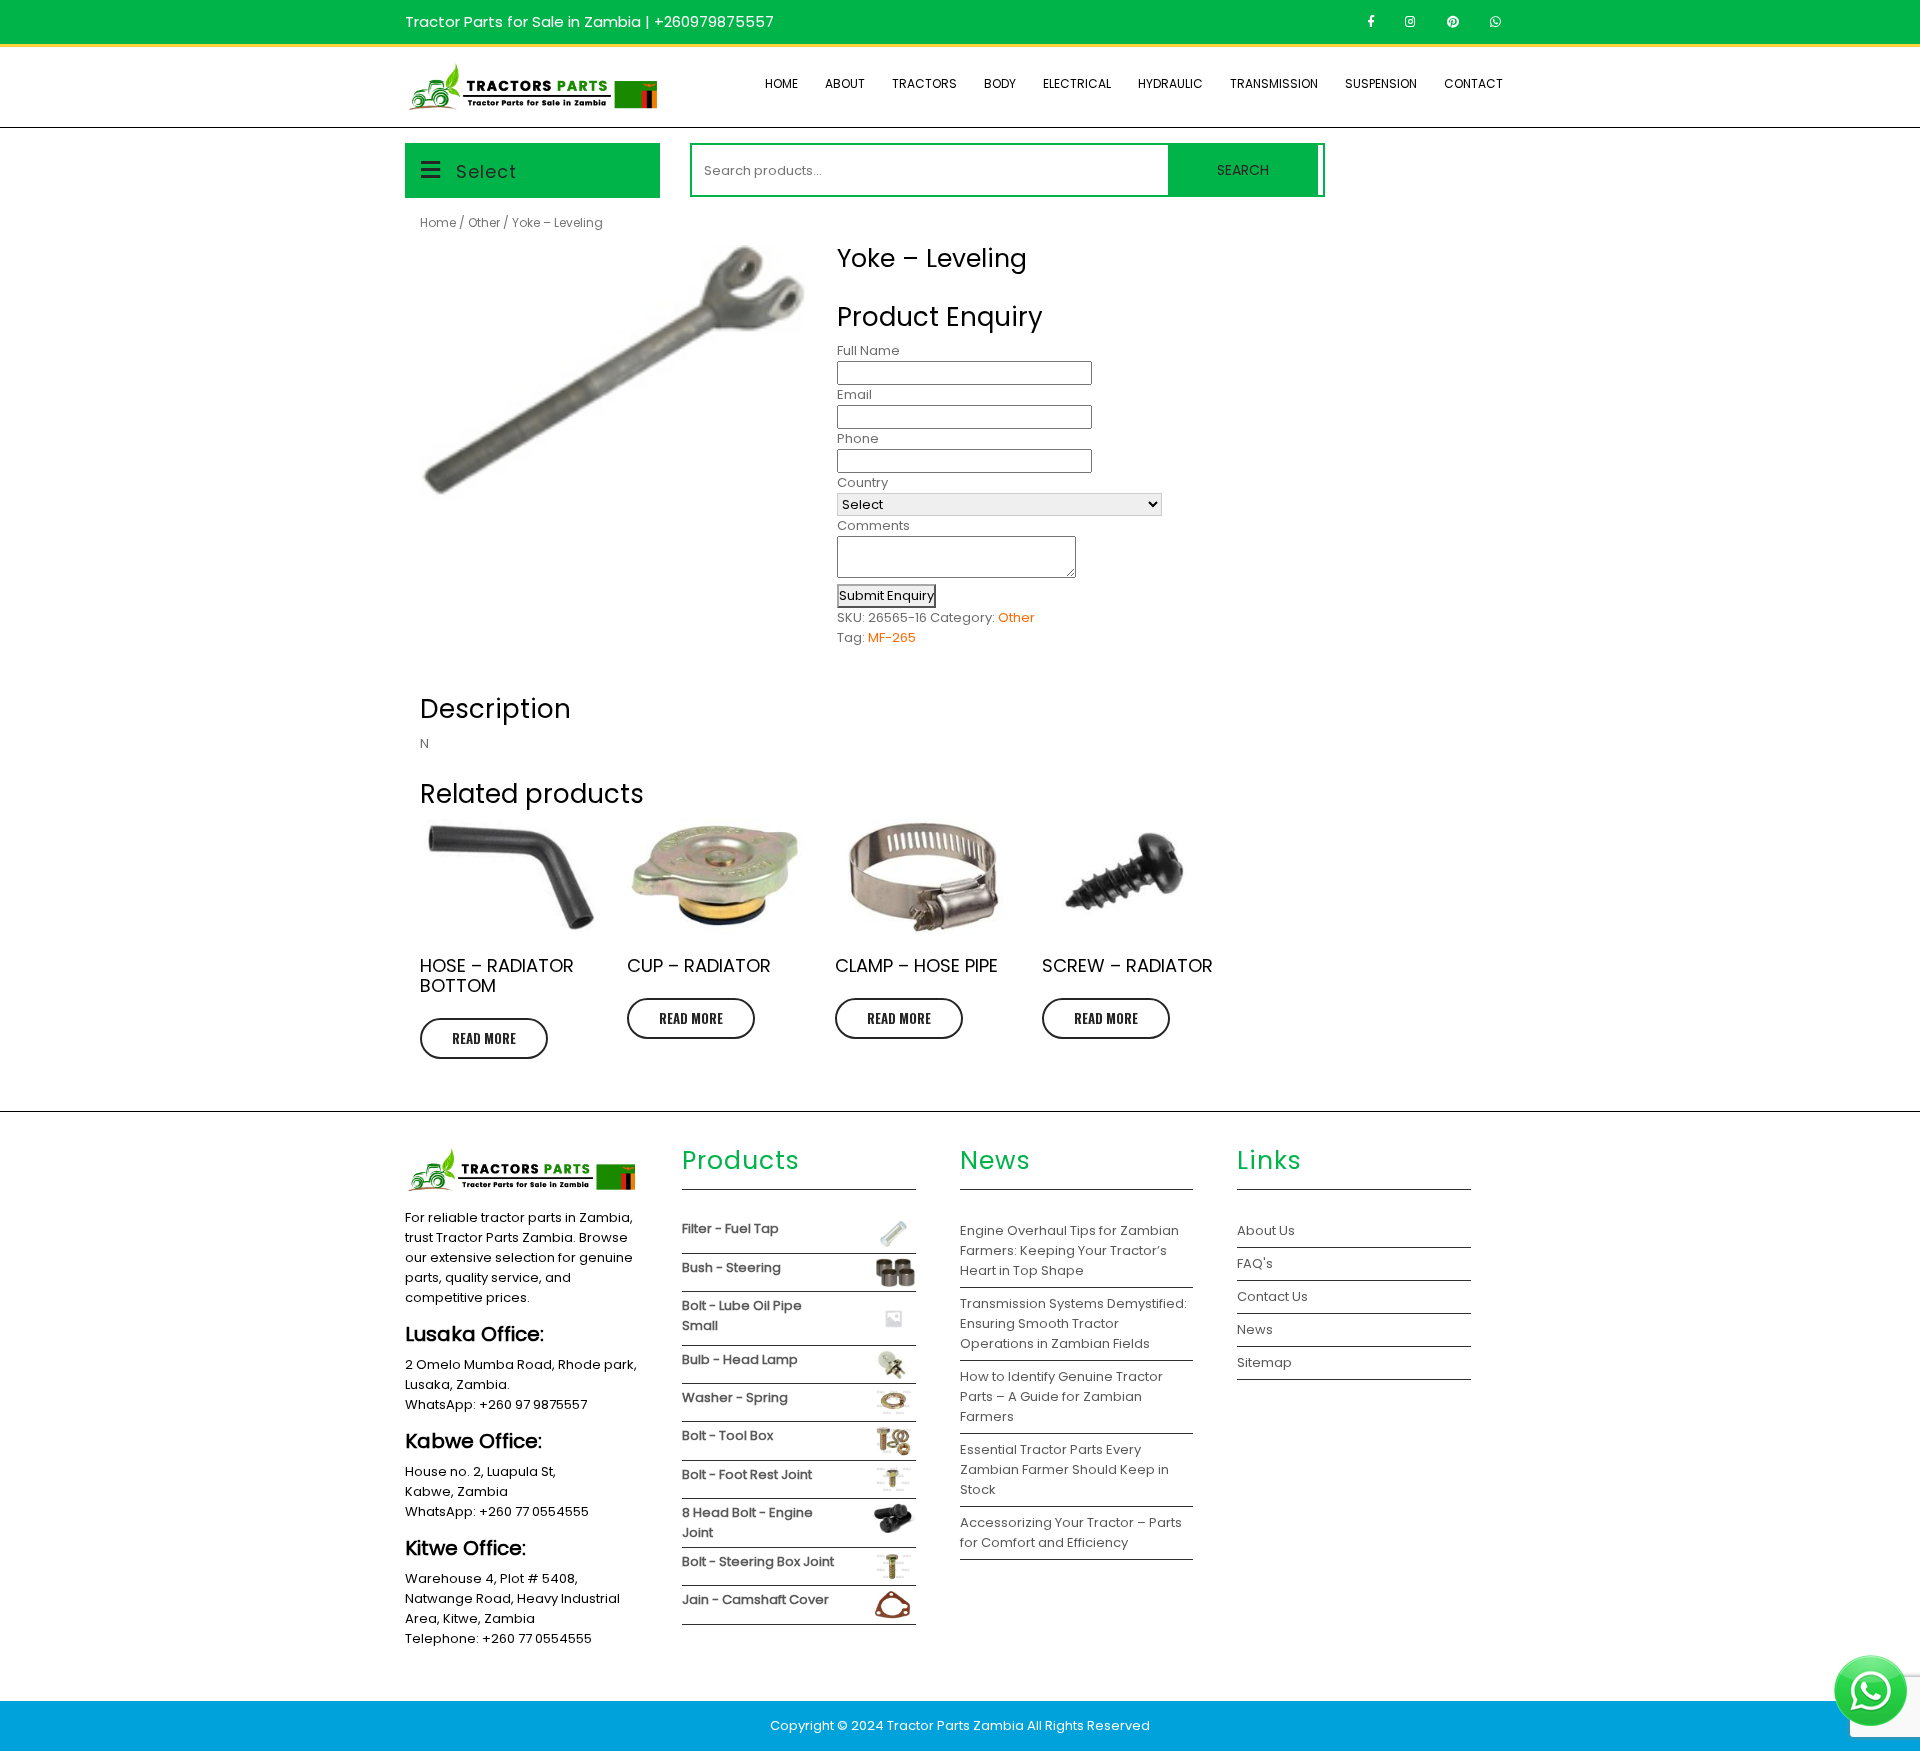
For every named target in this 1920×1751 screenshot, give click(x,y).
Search (1243, 170)
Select (486, 171)
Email (854, 394)
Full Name (868, 350)
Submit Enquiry (886, 595)
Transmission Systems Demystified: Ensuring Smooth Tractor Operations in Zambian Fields (1073, 1323)
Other (484, 222)
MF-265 (892, 637)
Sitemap (1264, 1362)
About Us (1266, 1230)
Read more (484, 1038)
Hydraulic (1170, 83)
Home (781, 83)
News (1255, 1329)
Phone (858, 438)
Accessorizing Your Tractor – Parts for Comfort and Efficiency (1071, 1532)
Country (862, 482)
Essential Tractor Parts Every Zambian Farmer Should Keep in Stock (1064, 1469)
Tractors (924, 83)
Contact (1473, 83)
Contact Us (1272, 1296)
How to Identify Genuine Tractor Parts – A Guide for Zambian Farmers (1061, 1396)
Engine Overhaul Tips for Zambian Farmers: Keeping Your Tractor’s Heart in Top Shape (1069, 1250)
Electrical (1077, 83)
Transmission (1274, 83)
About (845, 83)
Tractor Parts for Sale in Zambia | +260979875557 (589, 21)
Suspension (1381, 83)
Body (1000, 83)
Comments (873, 525)
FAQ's (1255, 1263)
